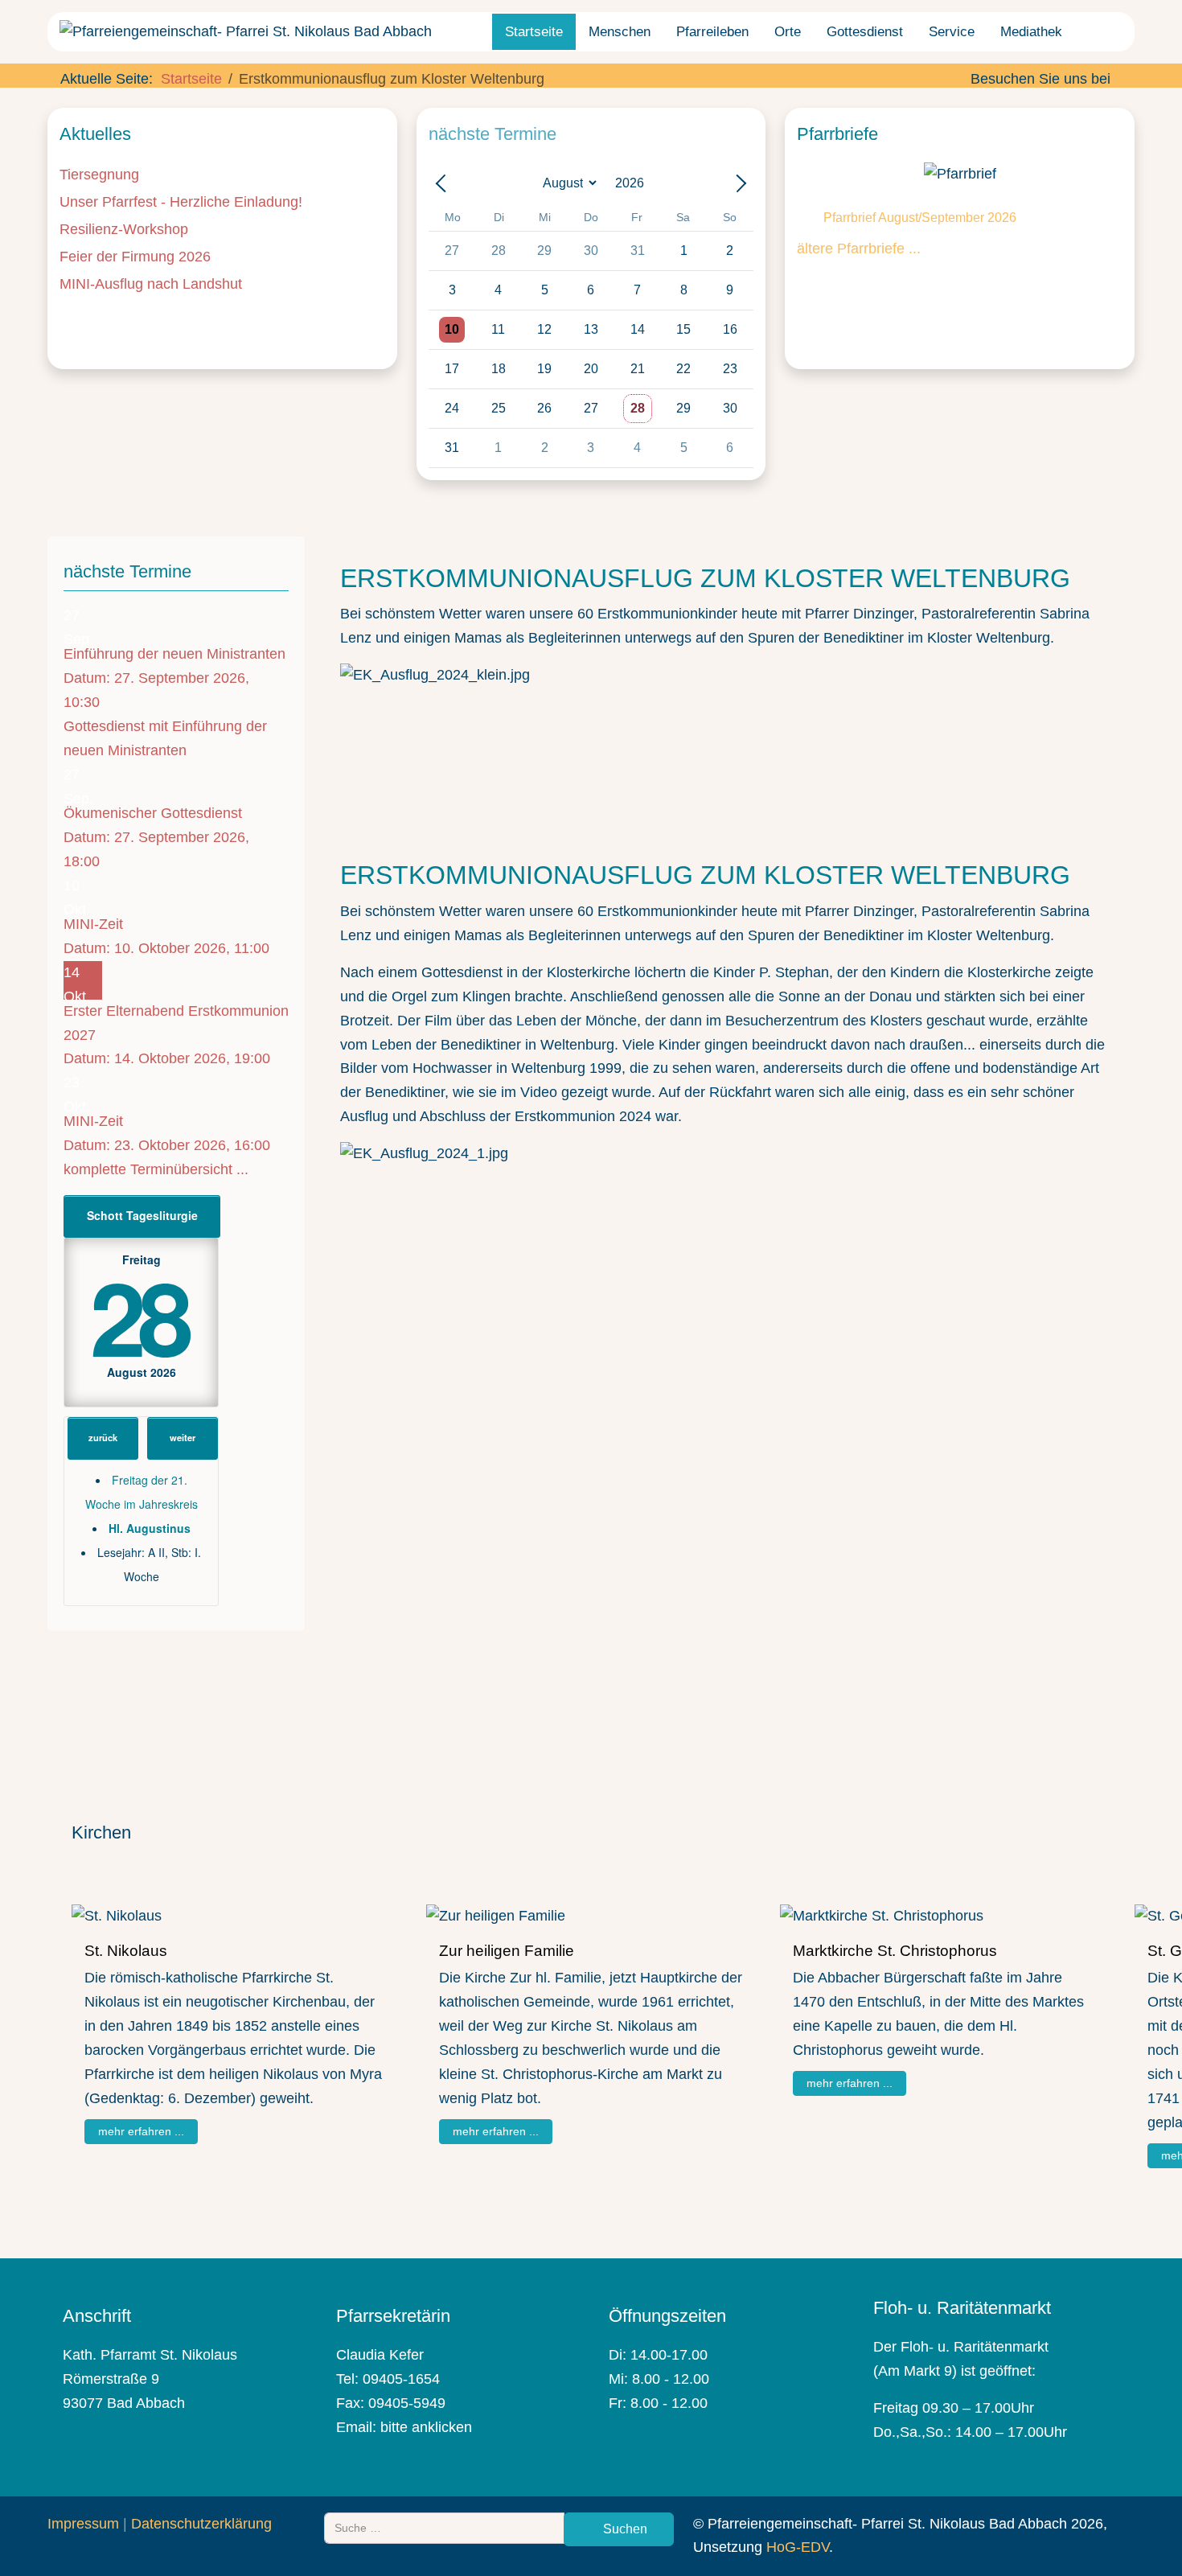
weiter (183, 1437)
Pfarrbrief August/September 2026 (920, 218)
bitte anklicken (426, 2427)
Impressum (83, 2524)
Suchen (624, 2529)
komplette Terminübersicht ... (156, 1169)
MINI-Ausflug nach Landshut (151, 284)
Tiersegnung (99, 175)
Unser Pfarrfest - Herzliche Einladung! (181, 202)
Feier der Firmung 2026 (135, 257)
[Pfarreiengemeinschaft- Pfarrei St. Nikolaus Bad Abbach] (246, 32)
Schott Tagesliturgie (142, 1215)
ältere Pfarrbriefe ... (859, 249)
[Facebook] (1125, 79)
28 (138, 1315)
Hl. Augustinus (150, 1528)
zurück (103, 1437)
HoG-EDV (798, 2547)
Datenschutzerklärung (201, 2524)
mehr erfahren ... (141, 2131)
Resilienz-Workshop (124, 229)
